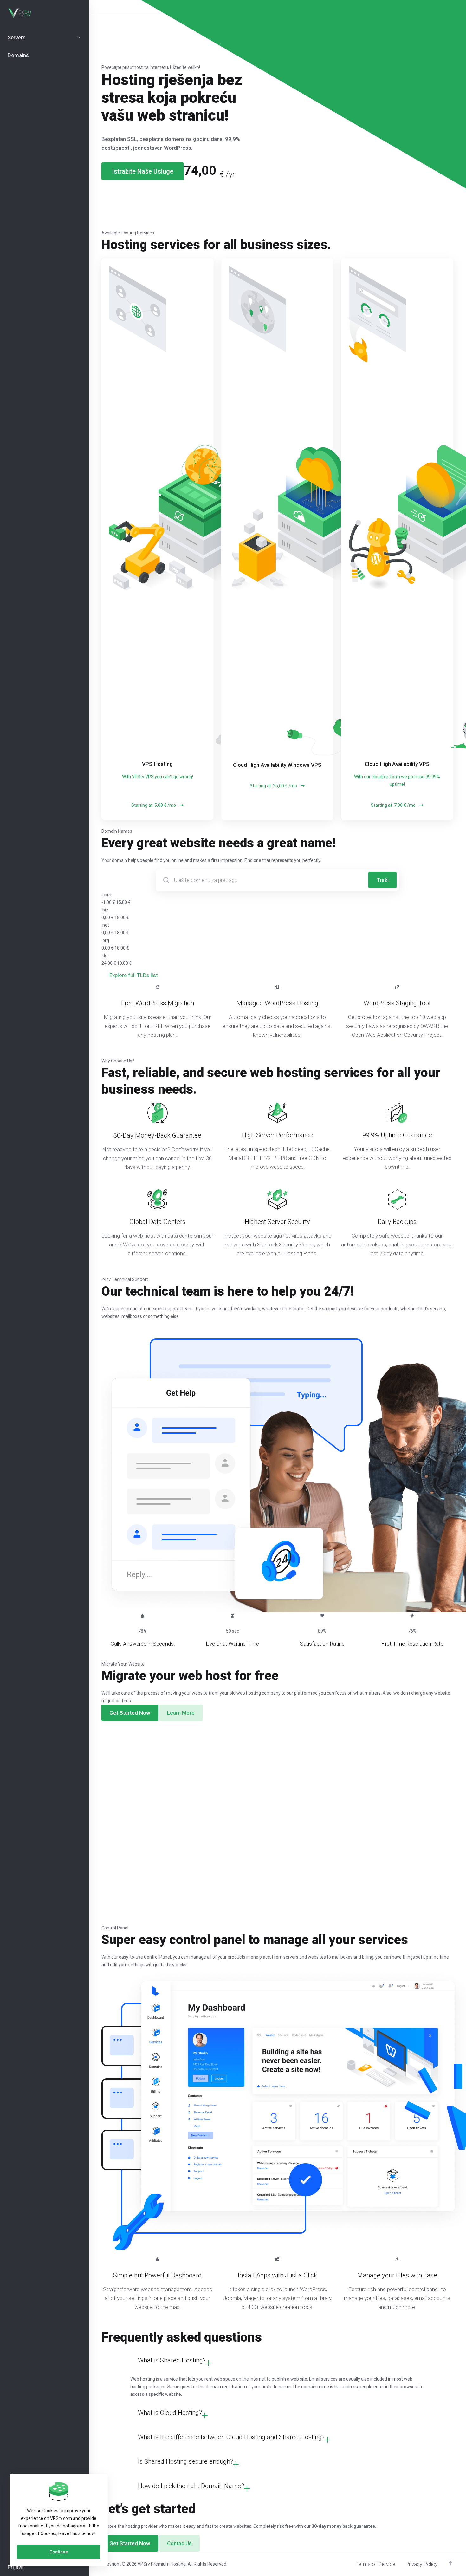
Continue (59, 2552)
